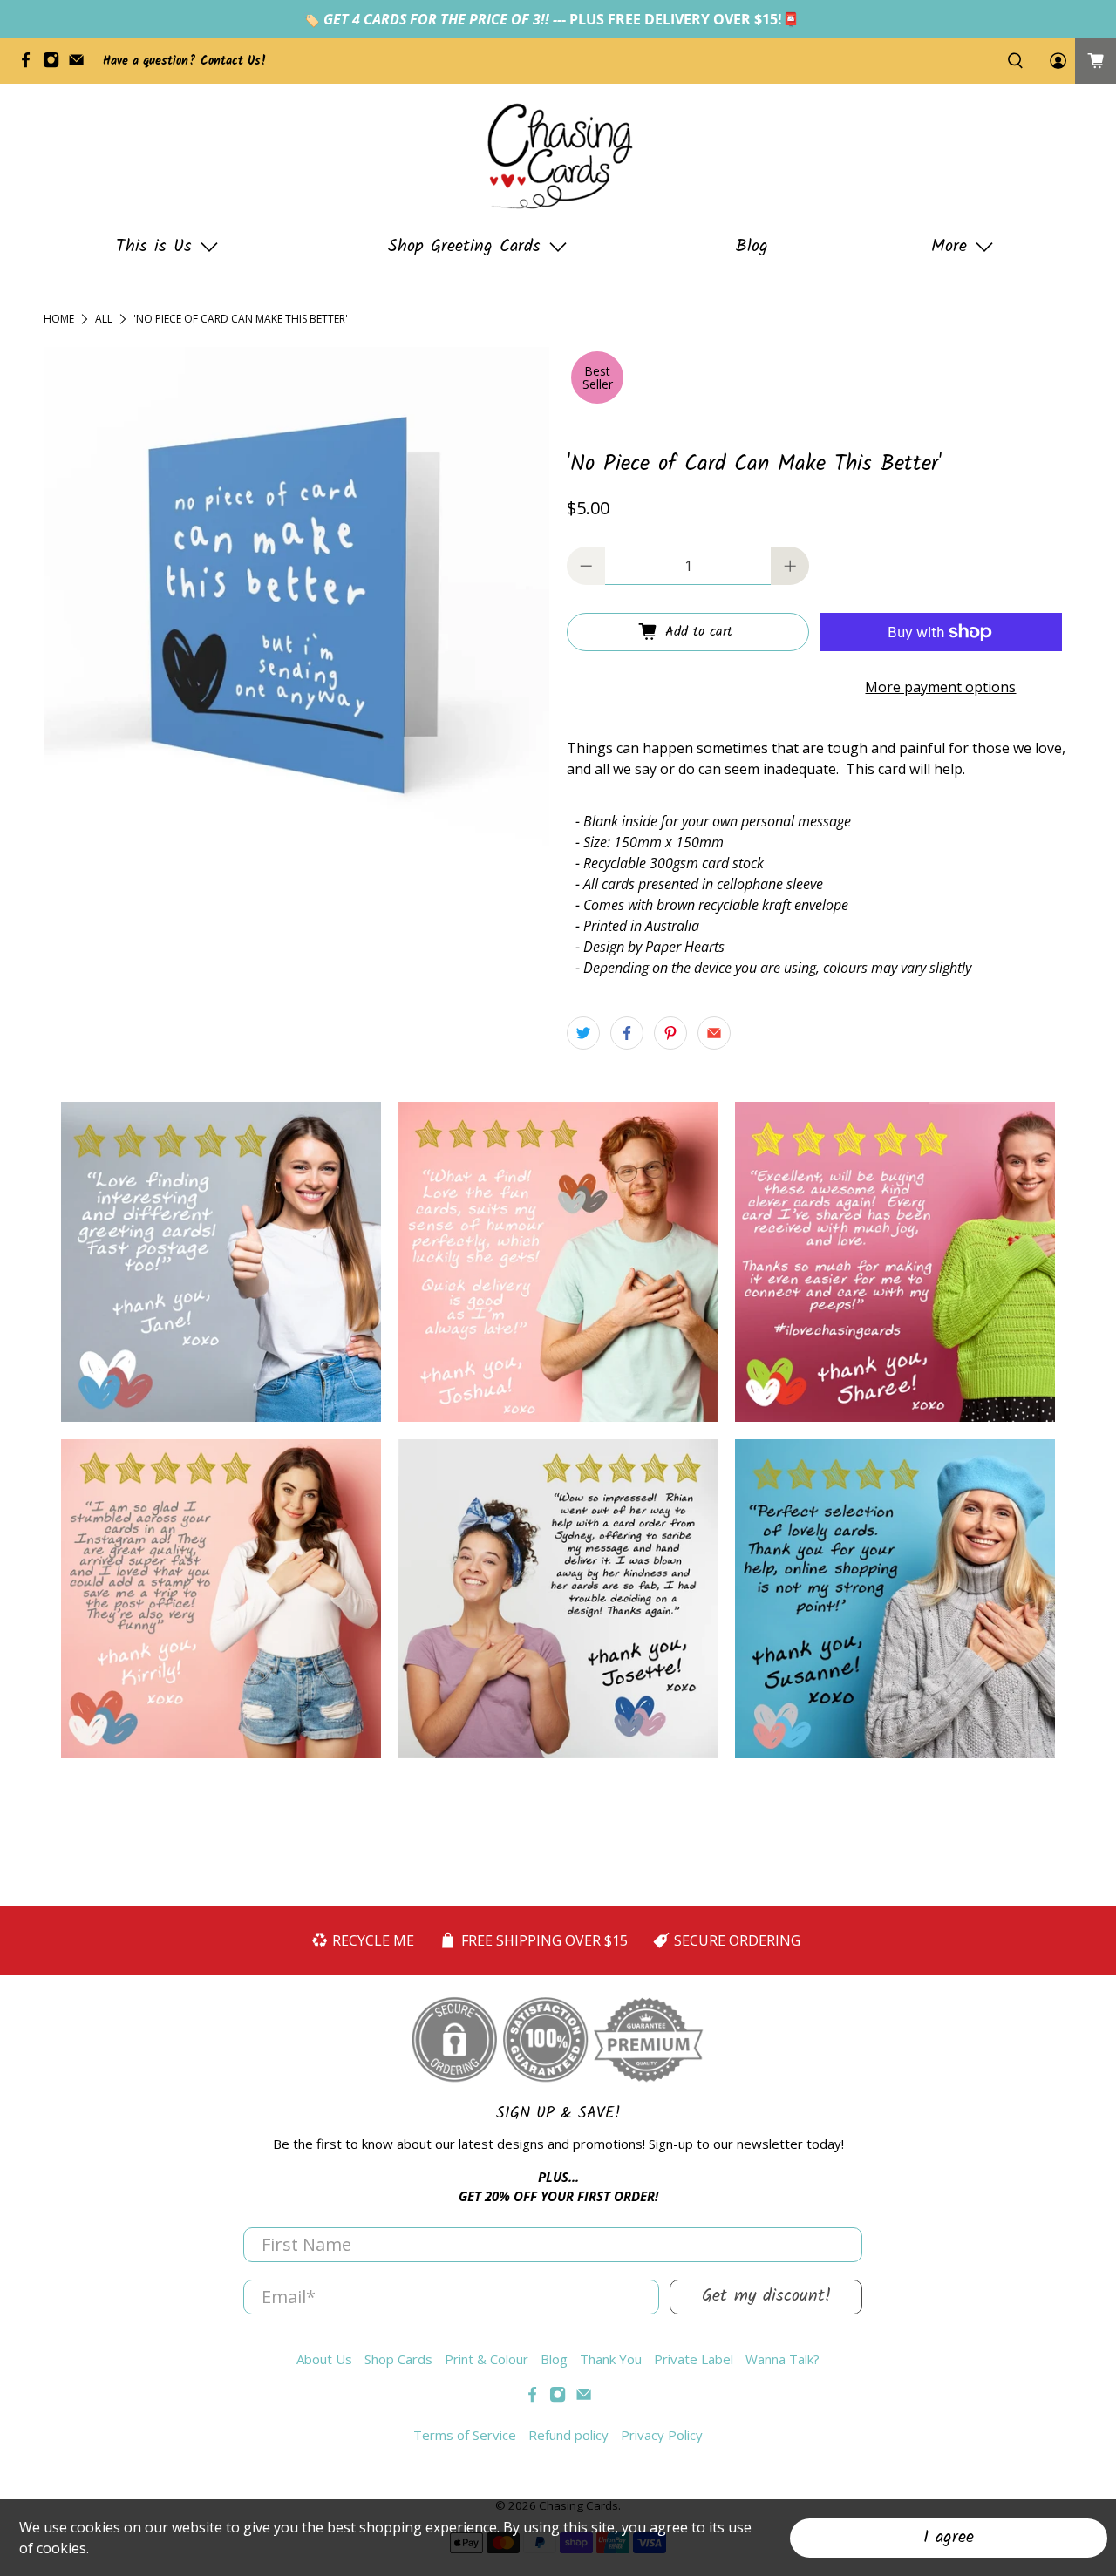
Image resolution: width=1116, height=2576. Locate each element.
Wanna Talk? (783, 2359)
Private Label (694, 2359)
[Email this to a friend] (714, 1033)
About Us (324, 2359)
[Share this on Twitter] (583, 1033)
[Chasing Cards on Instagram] (55, 65)
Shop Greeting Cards (464, 247)
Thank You (611, 2359)
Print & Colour (487, 2359)
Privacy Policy (662, 2435)
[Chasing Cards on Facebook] (30, 65)
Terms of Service (465, 2435)
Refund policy (568, 2435)
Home (59, 319)
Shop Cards (398, 2359)
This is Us (154, 247)
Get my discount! (766, 2296)
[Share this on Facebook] (627, 1033)
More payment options (940, 687)
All (104, 319)
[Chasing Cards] (558, 156)
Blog (752, 247)
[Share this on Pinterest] (670, 1033)
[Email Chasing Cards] (81, 65)
